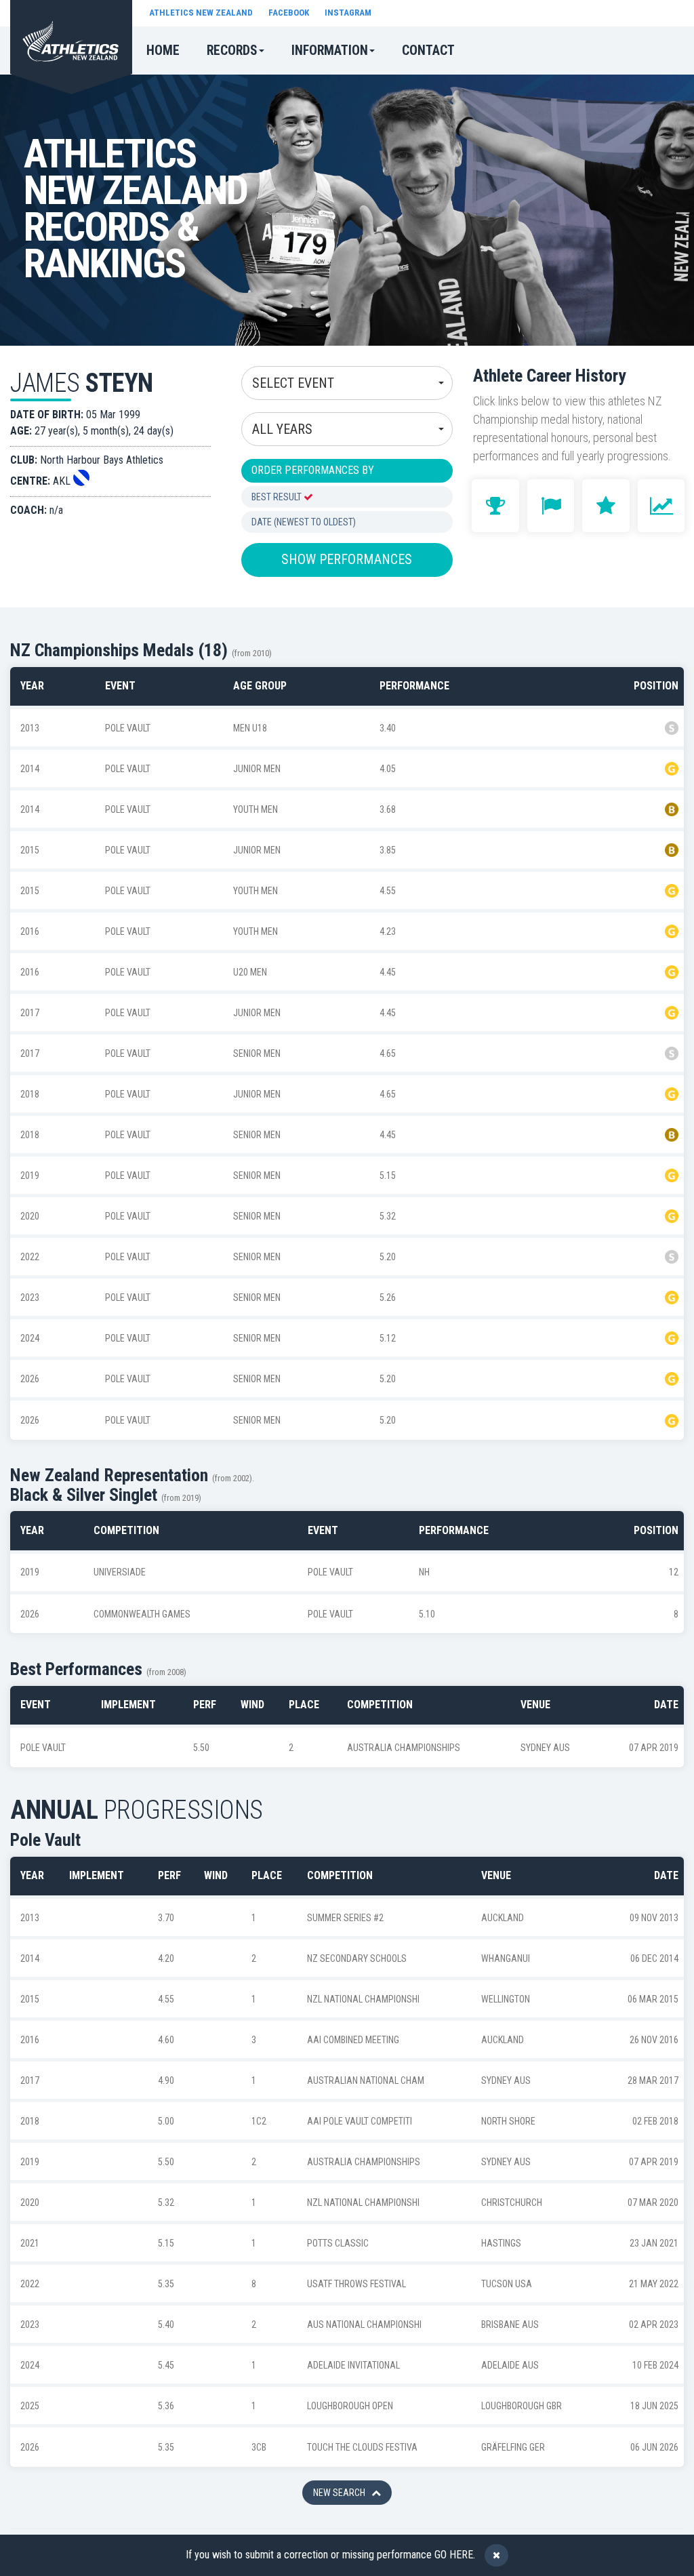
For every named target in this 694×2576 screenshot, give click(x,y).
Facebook (289, 13)
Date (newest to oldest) (304, 522)
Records (232, 51)
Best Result (278, 497)
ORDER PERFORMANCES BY (313, 470)
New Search (342, 2493)
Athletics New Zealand (201, 13)
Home (163, 51)
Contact (428, 51)
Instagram (348, 13)
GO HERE (454, 2555)
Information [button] (330, 51)
